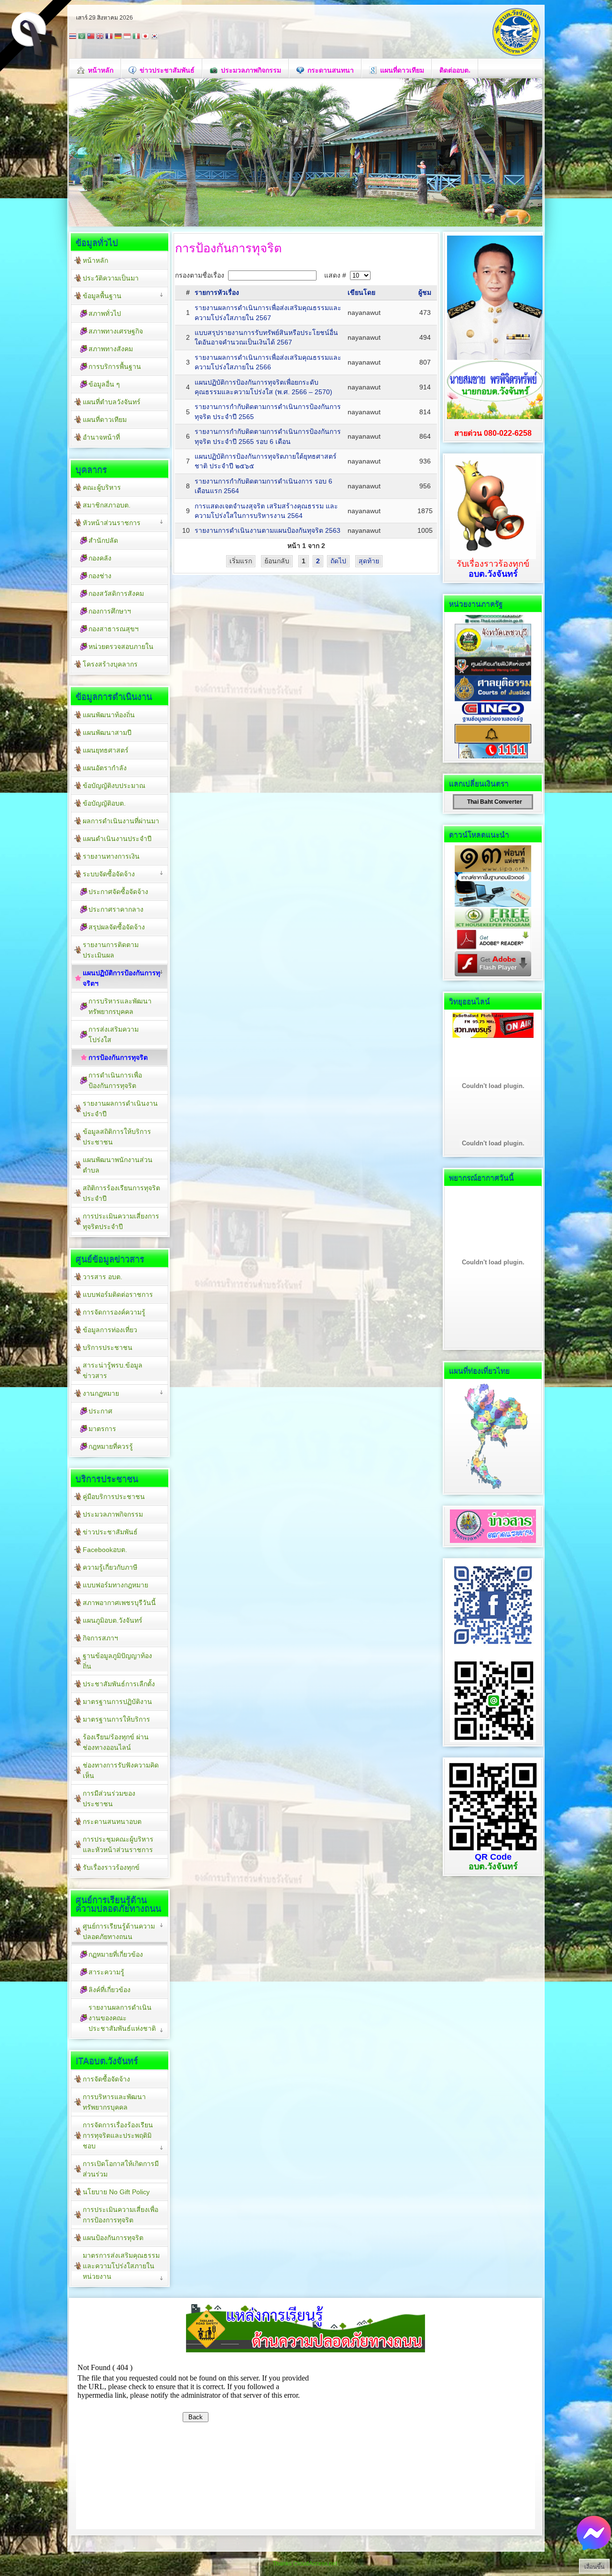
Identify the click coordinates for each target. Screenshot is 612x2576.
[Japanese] (145, 37)
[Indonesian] (127, 37)
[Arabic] (82, 37)
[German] (118, 37)
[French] (109, 37)
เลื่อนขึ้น (594, 2567)
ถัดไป (338, 561)
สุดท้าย (369, 561)
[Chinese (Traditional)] (91, 37)
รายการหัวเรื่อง (217, 292)
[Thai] (73, 37)
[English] (100, 37)
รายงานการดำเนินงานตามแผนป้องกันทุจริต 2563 (268, 530)
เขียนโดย (361, 292)
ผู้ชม (425, 292)
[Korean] (154, 37)
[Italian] (136, 37)
